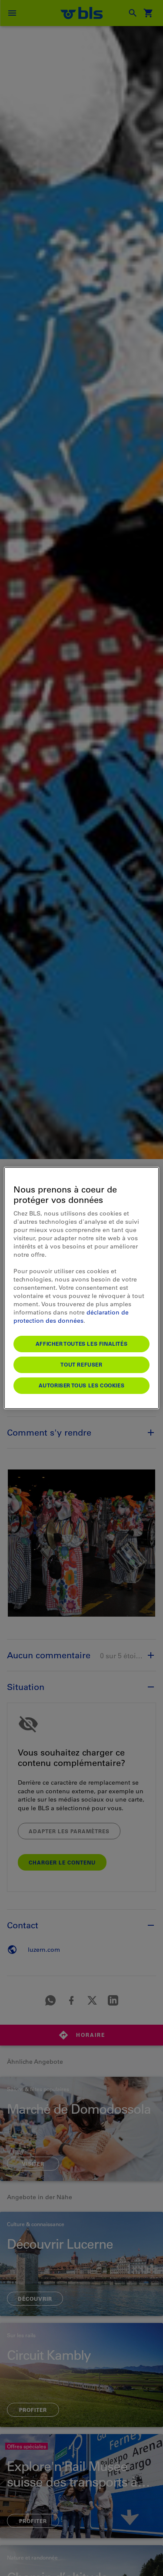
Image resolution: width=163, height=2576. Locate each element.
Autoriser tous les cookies (82, 1385)
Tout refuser (81, 1364)
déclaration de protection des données (71, 1316)
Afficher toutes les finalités (81, 1344)
